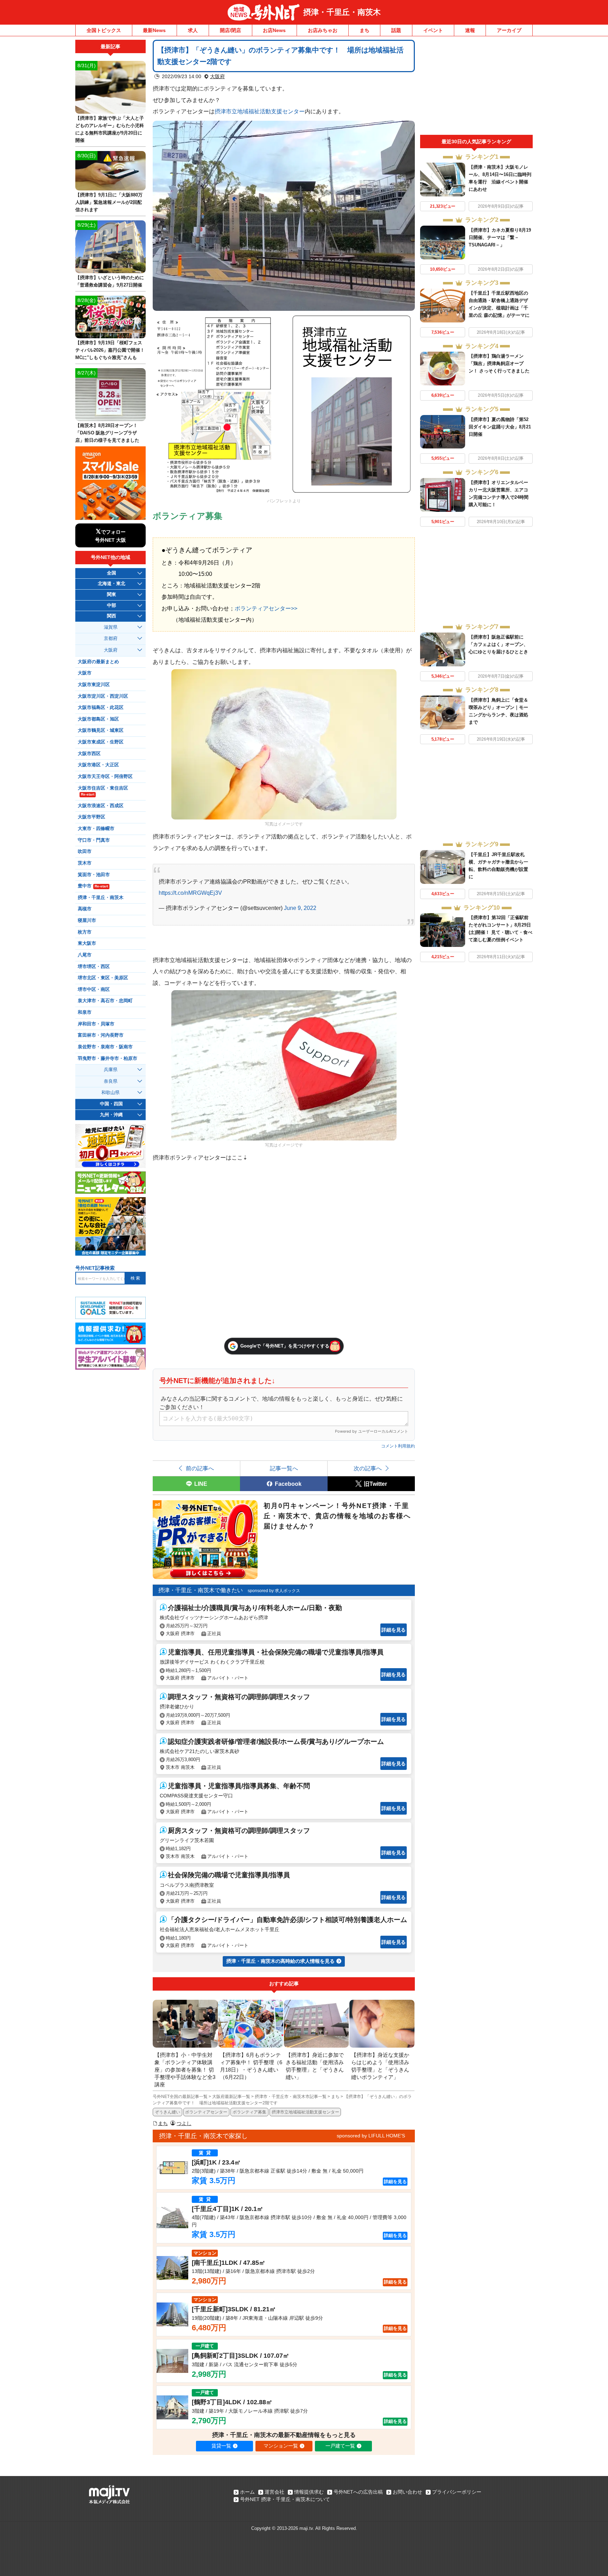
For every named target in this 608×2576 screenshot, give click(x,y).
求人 (193, 30)
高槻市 (85, 909)
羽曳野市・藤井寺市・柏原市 (107, 1058)
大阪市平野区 (91, 817)
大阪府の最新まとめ (98, 662)
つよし (184, 2123)
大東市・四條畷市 (96, 829)
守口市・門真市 (94, 840)
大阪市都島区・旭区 (98, 719)
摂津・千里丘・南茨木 (342, 12)
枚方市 (85, 932)
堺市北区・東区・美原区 (103, 978)
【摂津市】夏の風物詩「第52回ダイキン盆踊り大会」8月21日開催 (500, 427)
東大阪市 (87, 943)
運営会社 (274, 2492)
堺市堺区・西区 (94, 967)
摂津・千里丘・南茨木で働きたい (201, 1590)
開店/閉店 (230, 30)
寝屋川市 (87, 921)
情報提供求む (309, 2492)
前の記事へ (200, 1468)
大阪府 (217, 76)
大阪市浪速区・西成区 (101, 806)
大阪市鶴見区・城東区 (101, 730)
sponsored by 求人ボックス (274, 1591)
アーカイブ (509, 30)
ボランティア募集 (249, 2112)
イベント (433, 30)
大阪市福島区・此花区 (101, 708)
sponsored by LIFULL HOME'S (371, 2136)
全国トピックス (104, 30)
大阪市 (85, 673)
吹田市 (85, 852)
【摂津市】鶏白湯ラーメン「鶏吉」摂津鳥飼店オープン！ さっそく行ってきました (499, 363)
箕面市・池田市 (94, 875)
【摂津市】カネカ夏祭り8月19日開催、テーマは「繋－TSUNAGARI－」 (500, 237)
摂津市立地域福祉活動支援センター (260, 111)
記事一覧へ (284, 1468)
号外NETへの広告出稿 (358, 2492)
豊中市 (93, 886)
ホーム (247, 2492)
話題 (396, 30)
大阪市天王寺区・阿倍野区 (105, 777)
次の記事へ (368, 1468)
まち (365, 30)
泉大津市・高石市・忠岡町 (105, 1001)
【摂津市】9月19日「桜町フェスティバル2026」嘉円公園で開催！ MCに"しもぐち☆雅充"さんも (110, 350)
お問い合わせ (407, 2492)
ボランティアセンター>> (266, 608)
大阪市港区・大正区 (98, 765)
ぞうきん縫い (167, 2112)
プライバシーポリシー (457, 2492)
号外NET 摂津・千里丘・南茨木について (285, 2499)
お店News (274, 30)
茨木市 (85, 863)
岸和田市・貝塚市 (96, 1024)
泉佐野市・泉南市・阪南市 (105, 1047)
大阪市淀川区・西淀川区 (103, 696)
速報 (470, 30)
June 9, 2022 (300, 908)
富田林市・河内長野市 (101, 1035)
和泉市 (85, 1012)
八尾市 (85, 955)
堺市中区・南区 (94, 989)
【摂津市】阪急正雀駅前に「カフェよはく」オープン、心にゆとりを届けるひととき (498, 644)
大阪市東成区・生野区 (101, 742)
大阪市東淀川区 (94, 685)
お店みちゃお (323, 30)
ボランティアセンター (206, 2112)
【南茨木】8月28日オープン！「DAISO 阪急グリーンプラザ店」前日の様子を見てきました (107, 433)
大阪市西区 (89, 754)
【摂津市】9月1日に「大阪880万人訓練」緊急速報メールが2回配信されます (109, 202)
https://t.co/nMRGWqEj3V (190, 893)
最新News (154, 30)
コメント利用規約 (398, 1446)
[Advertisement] (476, 87)
